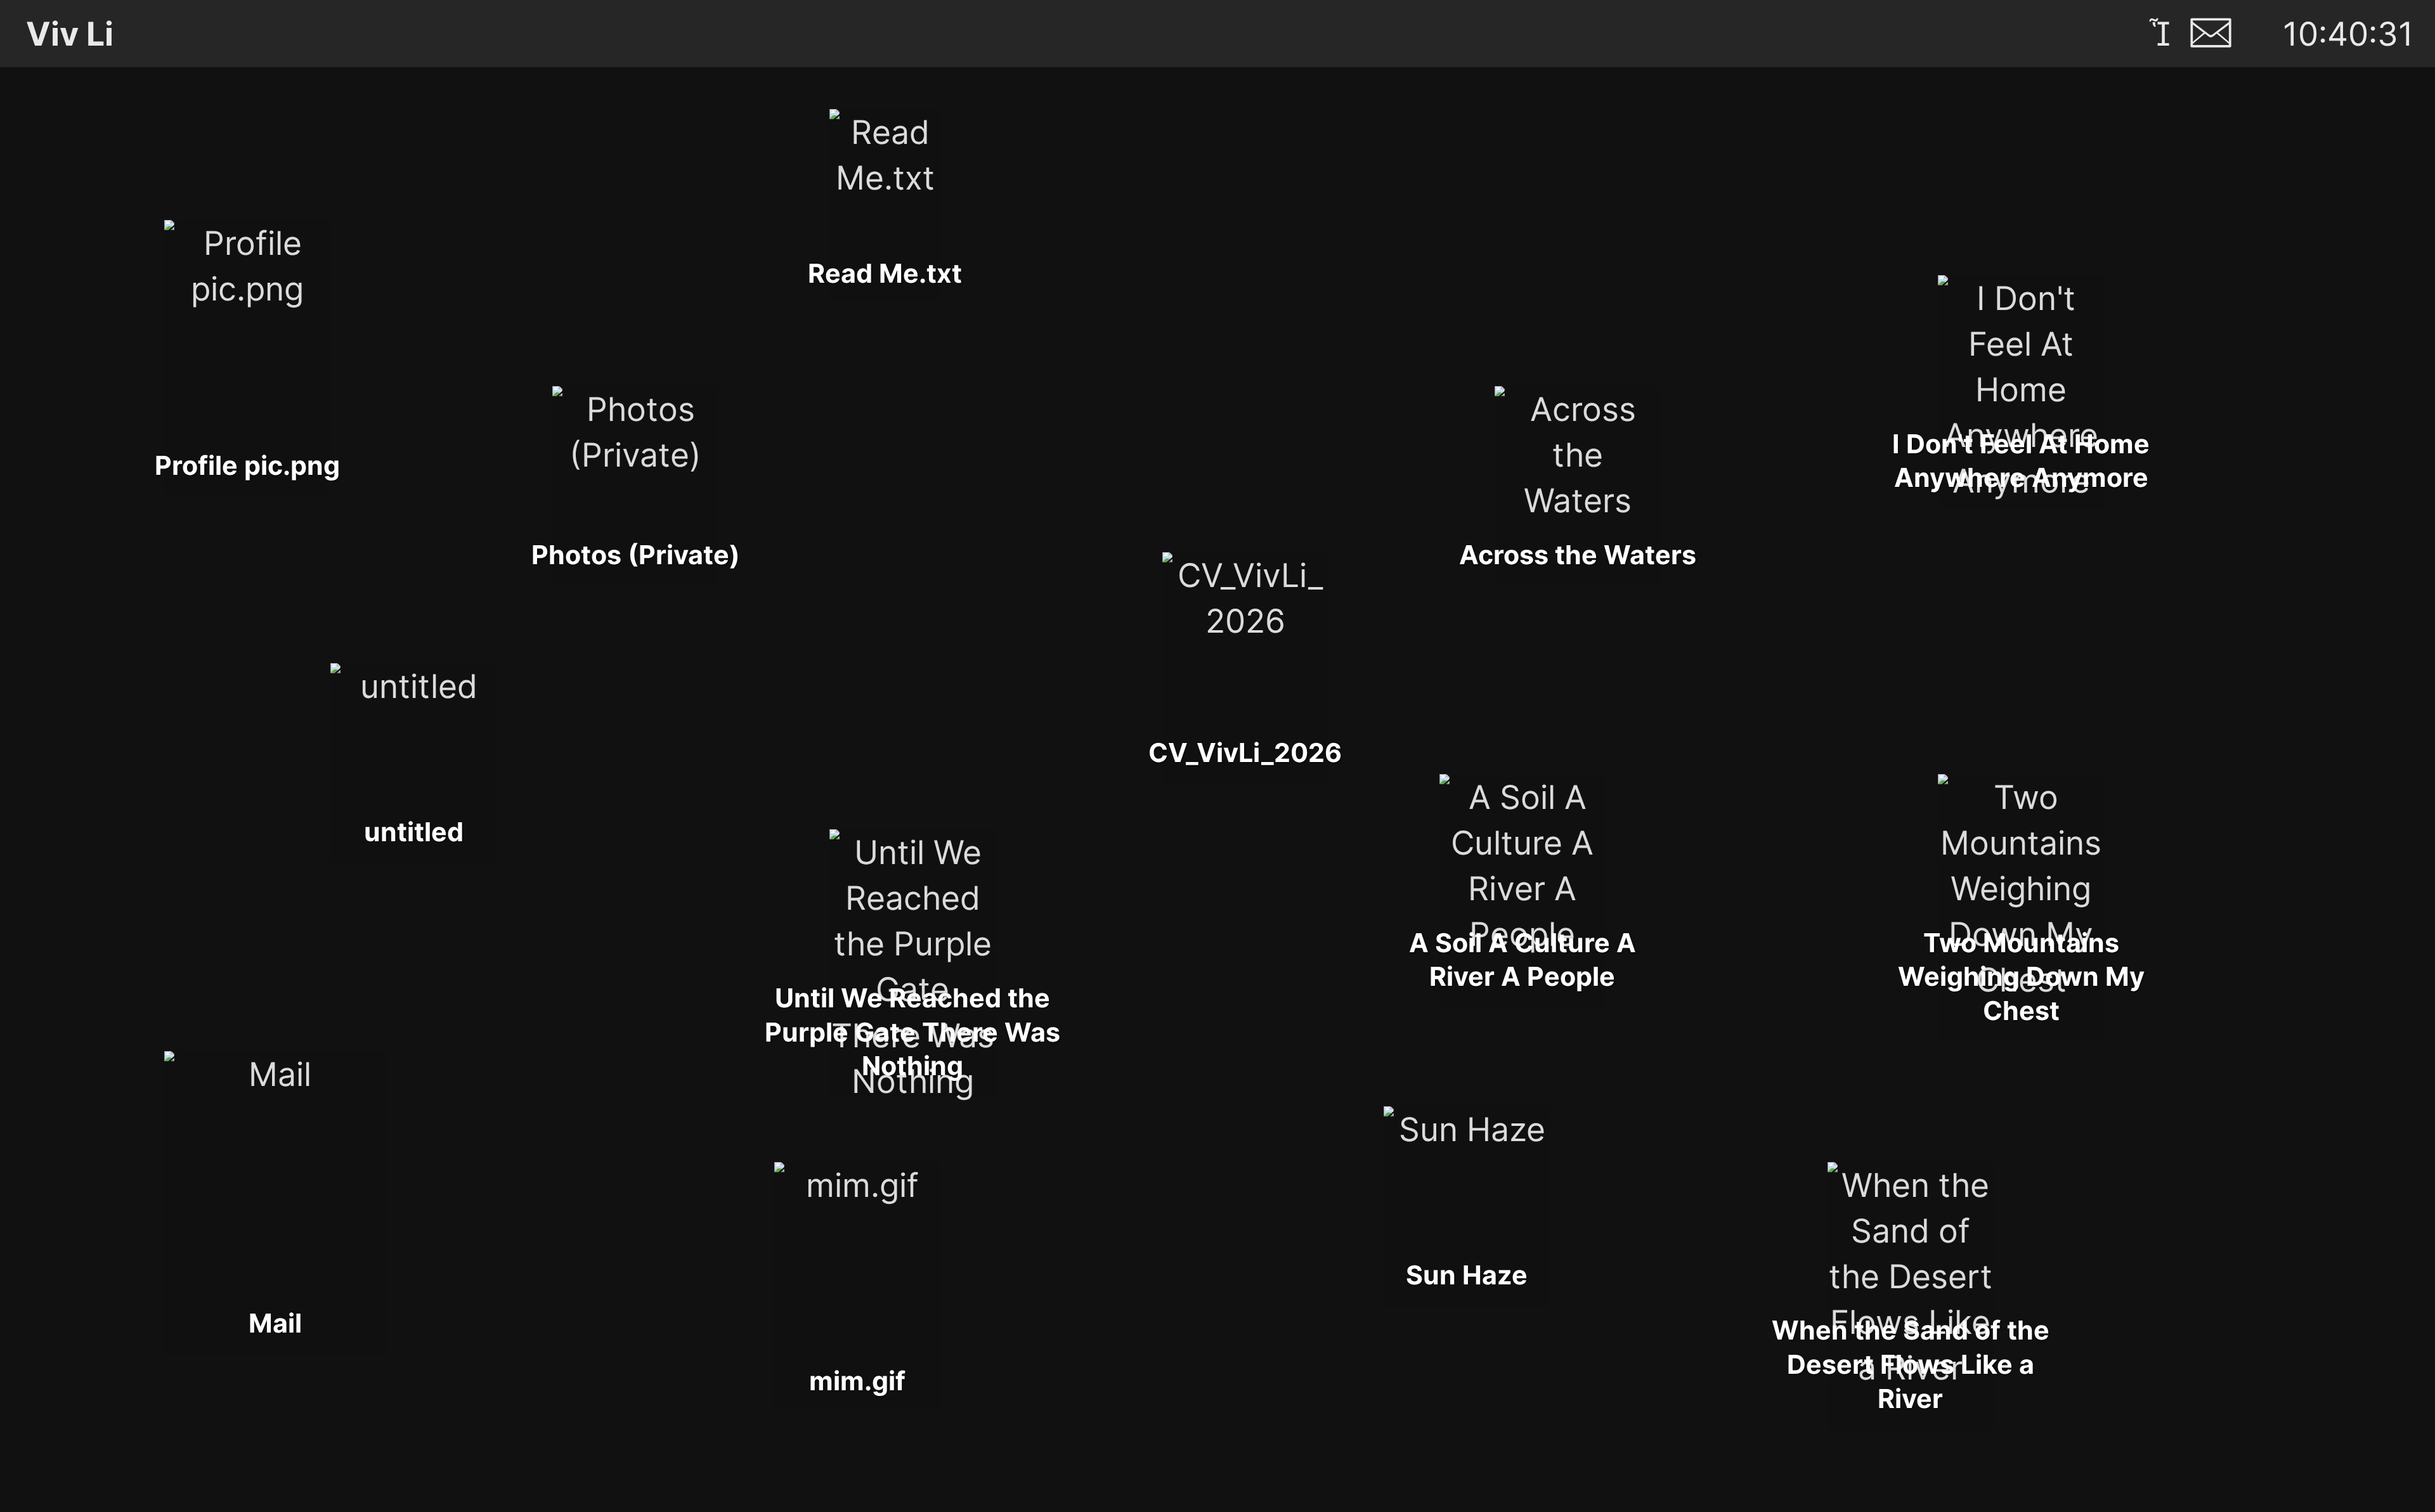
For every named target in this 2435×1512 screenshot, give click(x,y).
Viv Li (85, 34)
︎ (2211, 34)
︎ (2159, 34)
